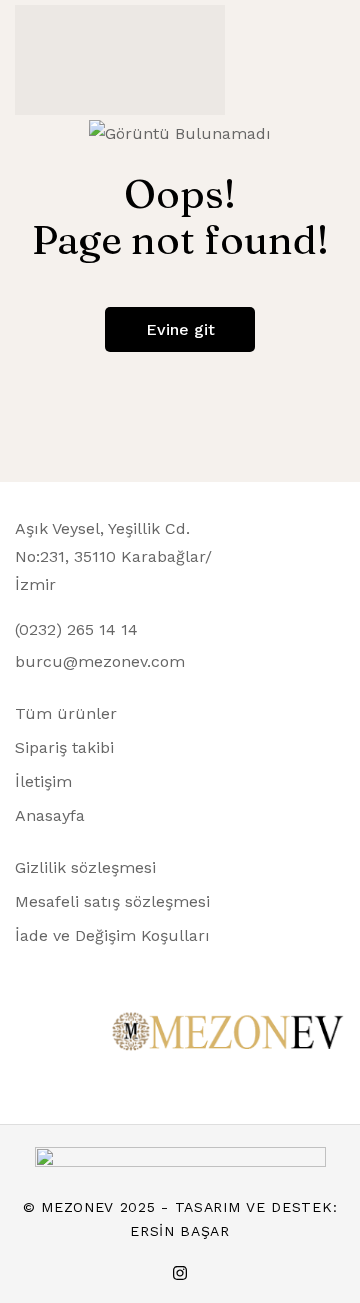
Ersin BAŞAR (180, 1231)
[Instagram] (180, 1273)
